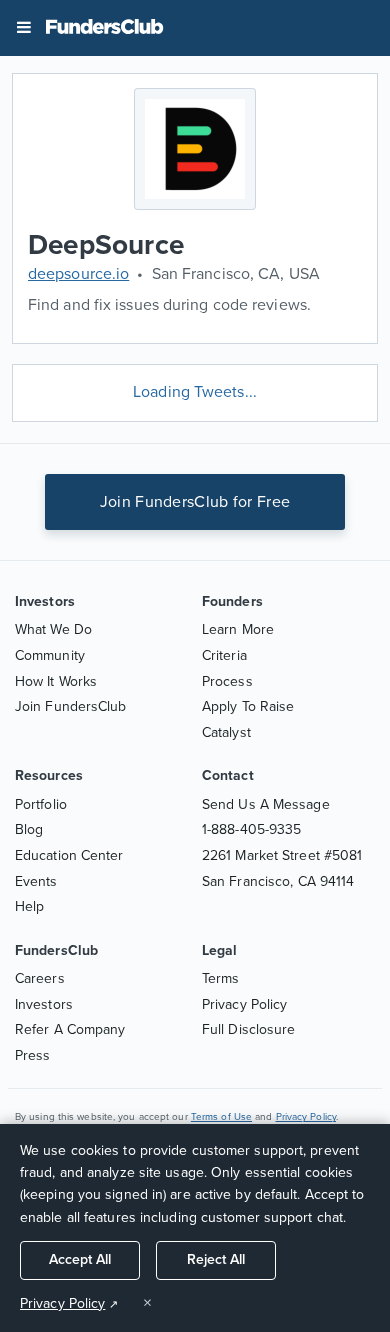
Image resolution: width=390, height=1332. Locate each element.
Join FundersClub (71, 706)
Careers (40, 978)
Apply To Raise (248, 706)
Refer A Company (70, 1029)
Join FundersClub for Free (195, 502)
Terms (221, 978)
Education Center (69, 855)
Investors (44, 1004)
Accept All (80, 1259)
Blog (29, 829)
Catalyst (226, 732)
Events (36, 881)
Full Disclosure (249, 1029)
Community (50, 655)
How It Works (56, 681)
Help (29, 906)
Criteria (224, 655)
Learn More (238, 629)
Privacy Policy (244, 1004)
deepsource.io (78, 274)
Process (227, 681)
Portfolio (41, 804)
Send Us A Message (266, 804)
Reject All (216, 1259)
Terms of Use (221, 1117)
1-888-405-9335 (251, 829)
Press (33, 1055)
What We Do (53, 629)
